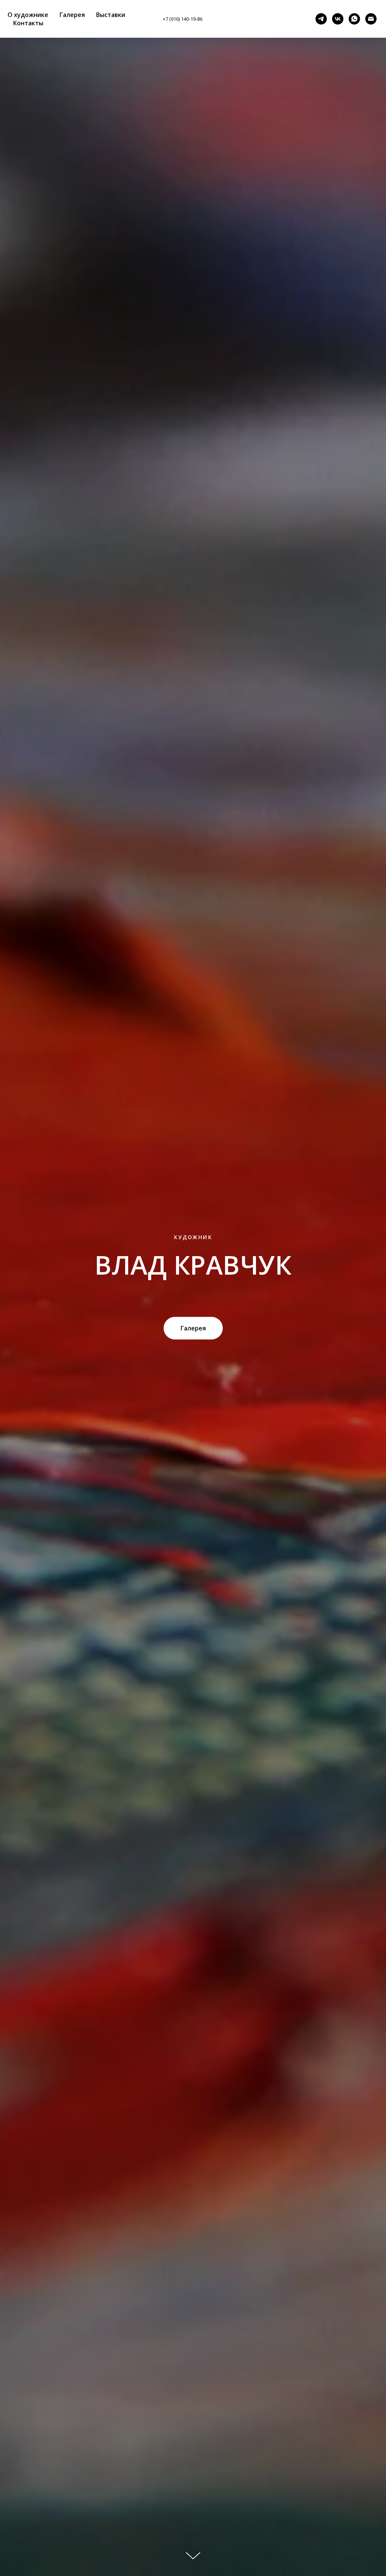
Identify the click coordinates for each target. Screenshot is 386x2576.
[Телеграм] (321, 19)
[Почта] (371, 19)
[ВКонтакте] (298, 19)
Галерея (72, 15)
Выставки (111, 15)
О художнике (28, 15)
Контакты (28, 23)
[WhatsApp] (354, 19)
